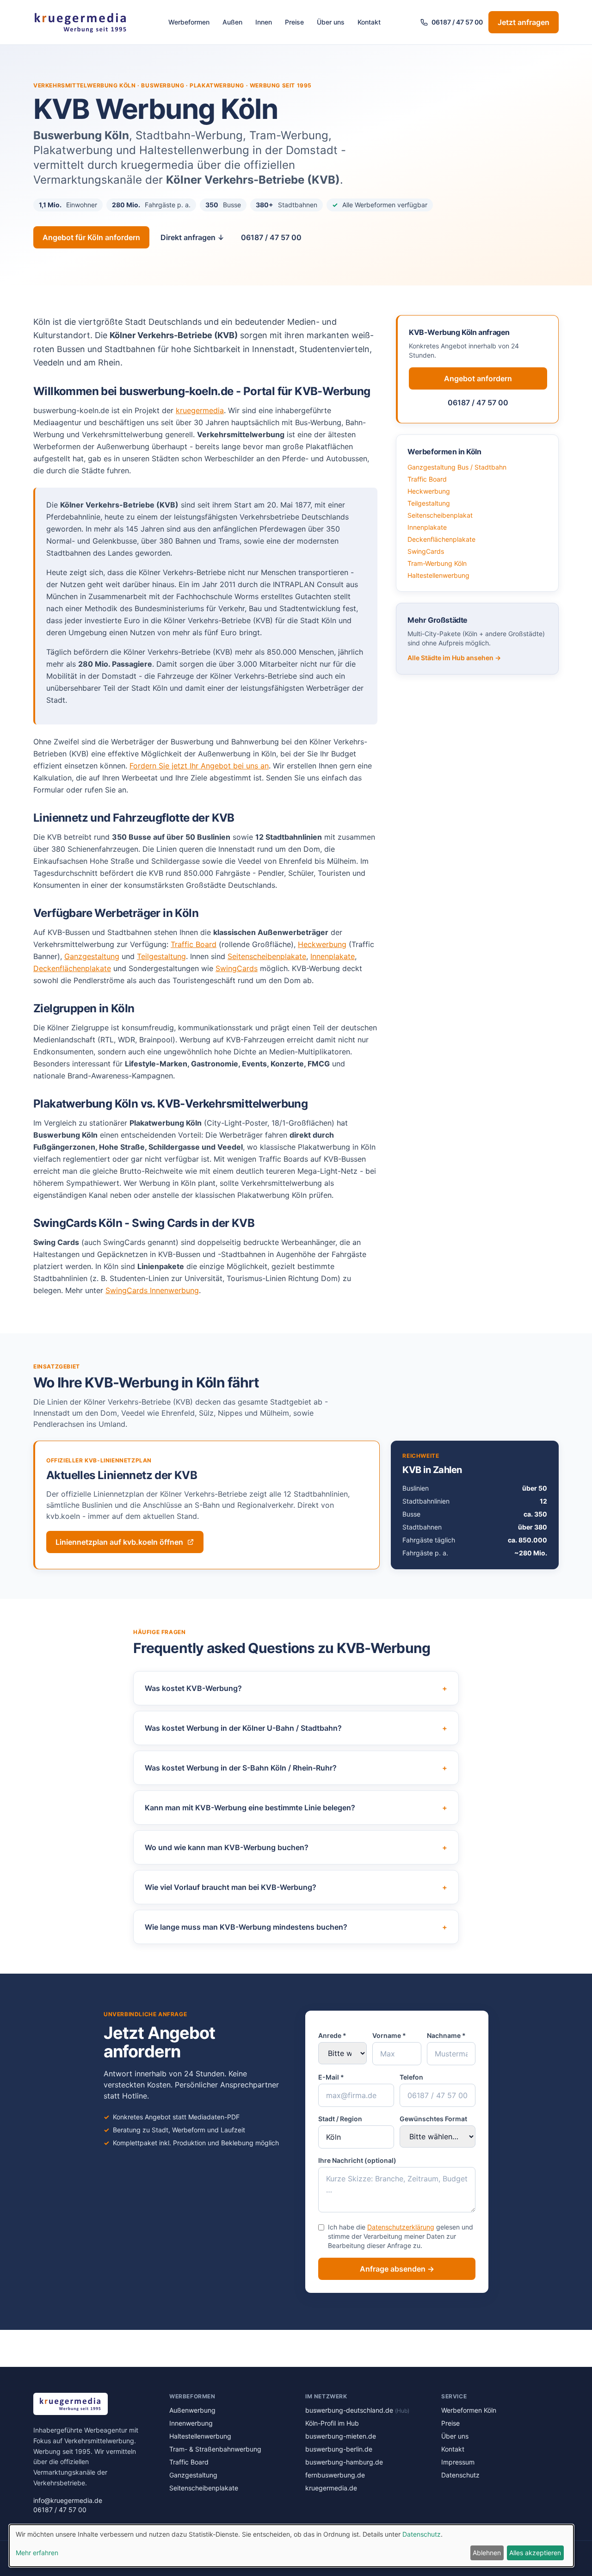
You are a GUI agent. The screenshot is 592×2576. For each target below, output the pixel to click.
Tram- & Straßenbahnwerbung (215, 2449)
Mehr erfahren (37, 2553)
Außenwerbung (192, 2410)
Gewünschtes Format (433, 2119)
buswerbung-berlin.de (339, 2449)
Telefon (411, 2077)
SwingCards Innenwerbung (152, 1290)
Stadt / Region (340, 2119)
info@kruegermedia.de (68, 2500)
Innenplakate (333, 956)
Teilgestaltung (161, 956)
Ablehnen (487, 2553)
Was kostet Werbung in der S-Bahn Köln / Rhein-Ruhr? (296, 1768)
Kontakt (369, 22)
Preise (294, 22)
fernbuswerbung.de (335, 2475)
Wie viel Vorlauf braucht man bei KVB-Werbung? (296, 1887)
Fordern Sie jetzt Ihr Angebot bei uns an (199, 766)
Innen (264, 22)
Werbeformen (189, 22)
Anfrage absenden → (397, 2269)
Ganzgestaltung (92, 956)
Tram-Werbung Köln (437, 563)
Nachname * (446, 2035)
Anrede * (332, 2035)
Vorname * (389, 2035)
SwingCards (237, 968)
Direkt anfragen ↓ (192, 237)
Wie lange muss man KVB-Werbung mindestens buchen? (296, 1927)
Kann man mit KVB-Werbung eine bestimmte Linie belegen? (296, 1808)
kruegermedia (200, 410)
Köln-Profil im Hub (332, 2423)
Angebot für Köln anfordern (91, 237)
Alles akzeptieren (535, 2553)
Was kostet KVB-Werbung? (296, 1688)
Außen (232, 22)
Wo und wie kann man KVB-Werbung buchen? (296, 1847)
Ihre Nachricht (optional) (357, 2160)
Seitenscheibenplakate (267, 956)
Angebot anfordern (478, 378)
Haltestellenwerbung (438, 575)
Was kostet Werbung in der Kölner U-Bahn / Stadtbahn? (296, 1728)
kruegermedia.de (331, 2488)
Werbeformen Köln (469, 2410)
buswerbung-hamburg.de (344, 2462)
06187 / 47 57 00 (457, 22)
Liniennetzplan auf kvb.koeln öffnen (119, 1542)
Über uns (331, 22)
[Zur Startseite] (81, 22)
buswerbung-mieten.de (341, 2436)
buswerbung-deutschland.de (357, 2410)
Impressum (458, 2462)
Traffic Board (194, 944)
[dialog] (291, 2546)
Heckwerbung (322, 944)
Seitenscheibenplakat (440, 515)
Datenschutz (460, 2475)
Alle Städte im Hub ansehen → (454, 658)
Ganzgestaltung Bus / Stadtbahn (457, 467)
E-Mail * (331, 2077)
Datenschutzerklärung (401, 2227)
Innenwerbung (191, 2423)
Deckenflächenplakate (72, 968)
